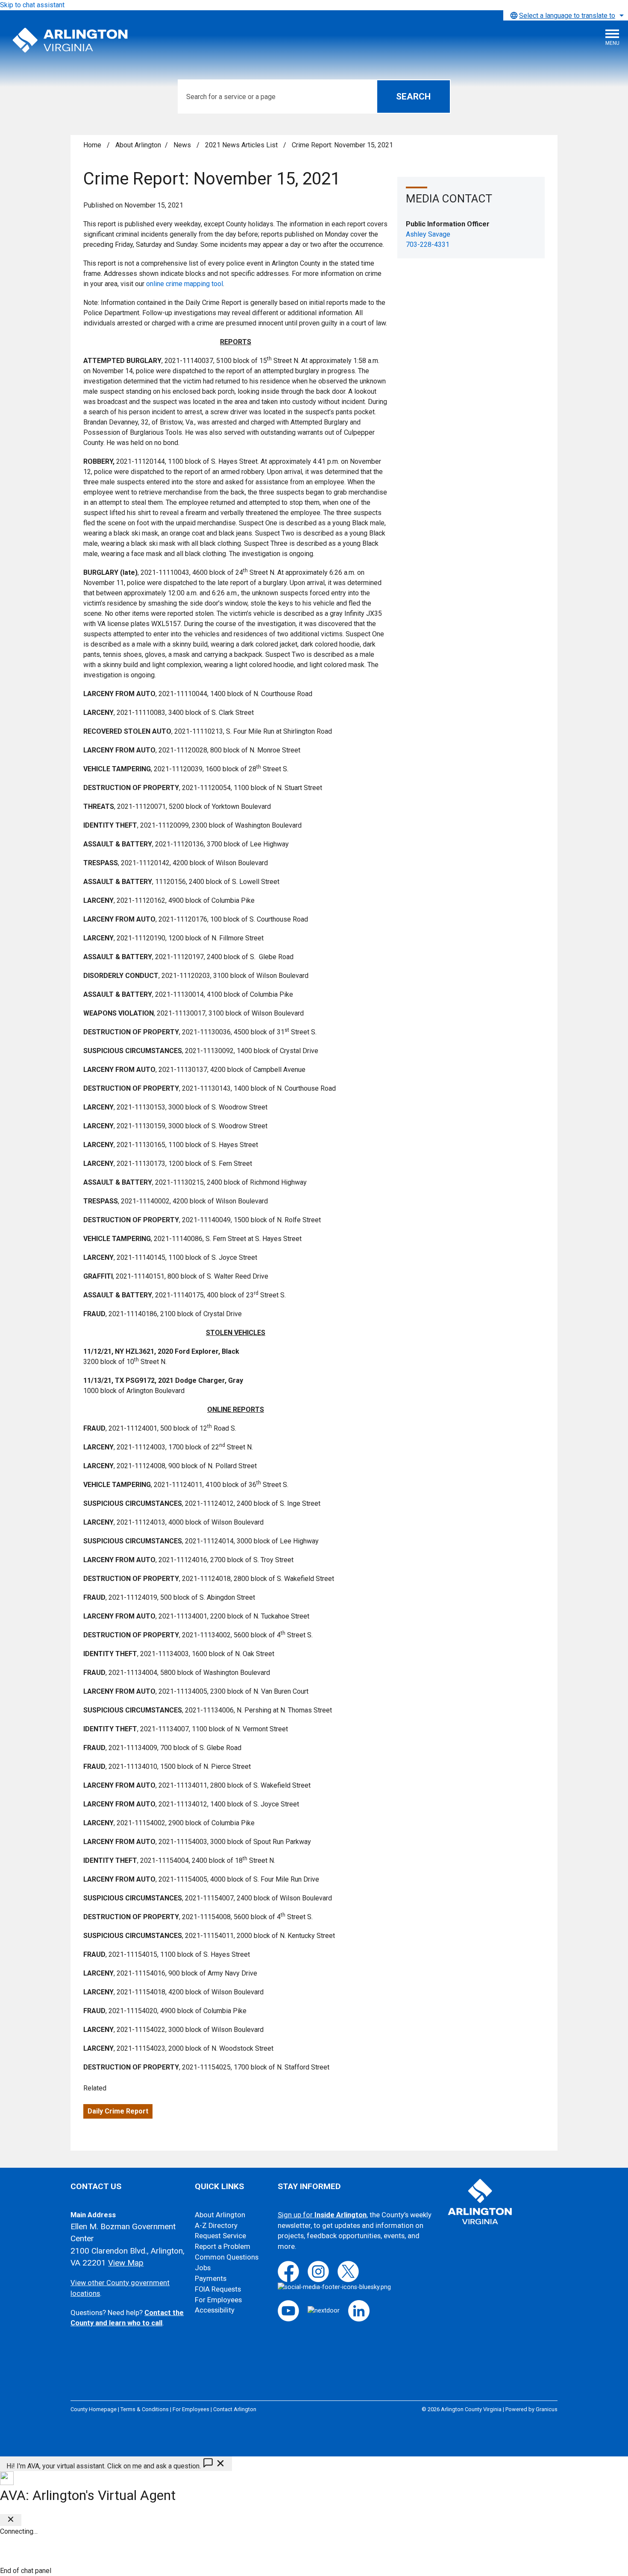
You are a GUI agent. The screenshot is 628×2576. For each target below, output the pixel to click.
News (183, 145)
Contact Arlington (235, 2409)
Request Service (220, 2236)
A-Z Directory (216, 2226)
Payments (211, 2279)
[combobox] (566, 15)
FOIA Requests (218, 2289)
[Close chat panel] (11, 2520)
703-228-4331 (428, 244)
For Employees (218, 2300)
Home (92, 145)
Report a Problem (223, 2247)
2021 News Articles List (242, 145)
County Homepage (94, 2409)
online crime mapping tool (185, 284)
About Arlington (138, 145)
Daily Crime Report (118, 2111)
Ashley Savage (428, 234)
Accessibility (215, 2310)
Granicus (547, 2409)
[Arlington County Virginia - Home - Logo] (70, 41)
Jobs (203, 2268)
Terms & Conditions (145, 2409)
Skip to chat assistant (32, 5)
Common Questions (227, 2257)
